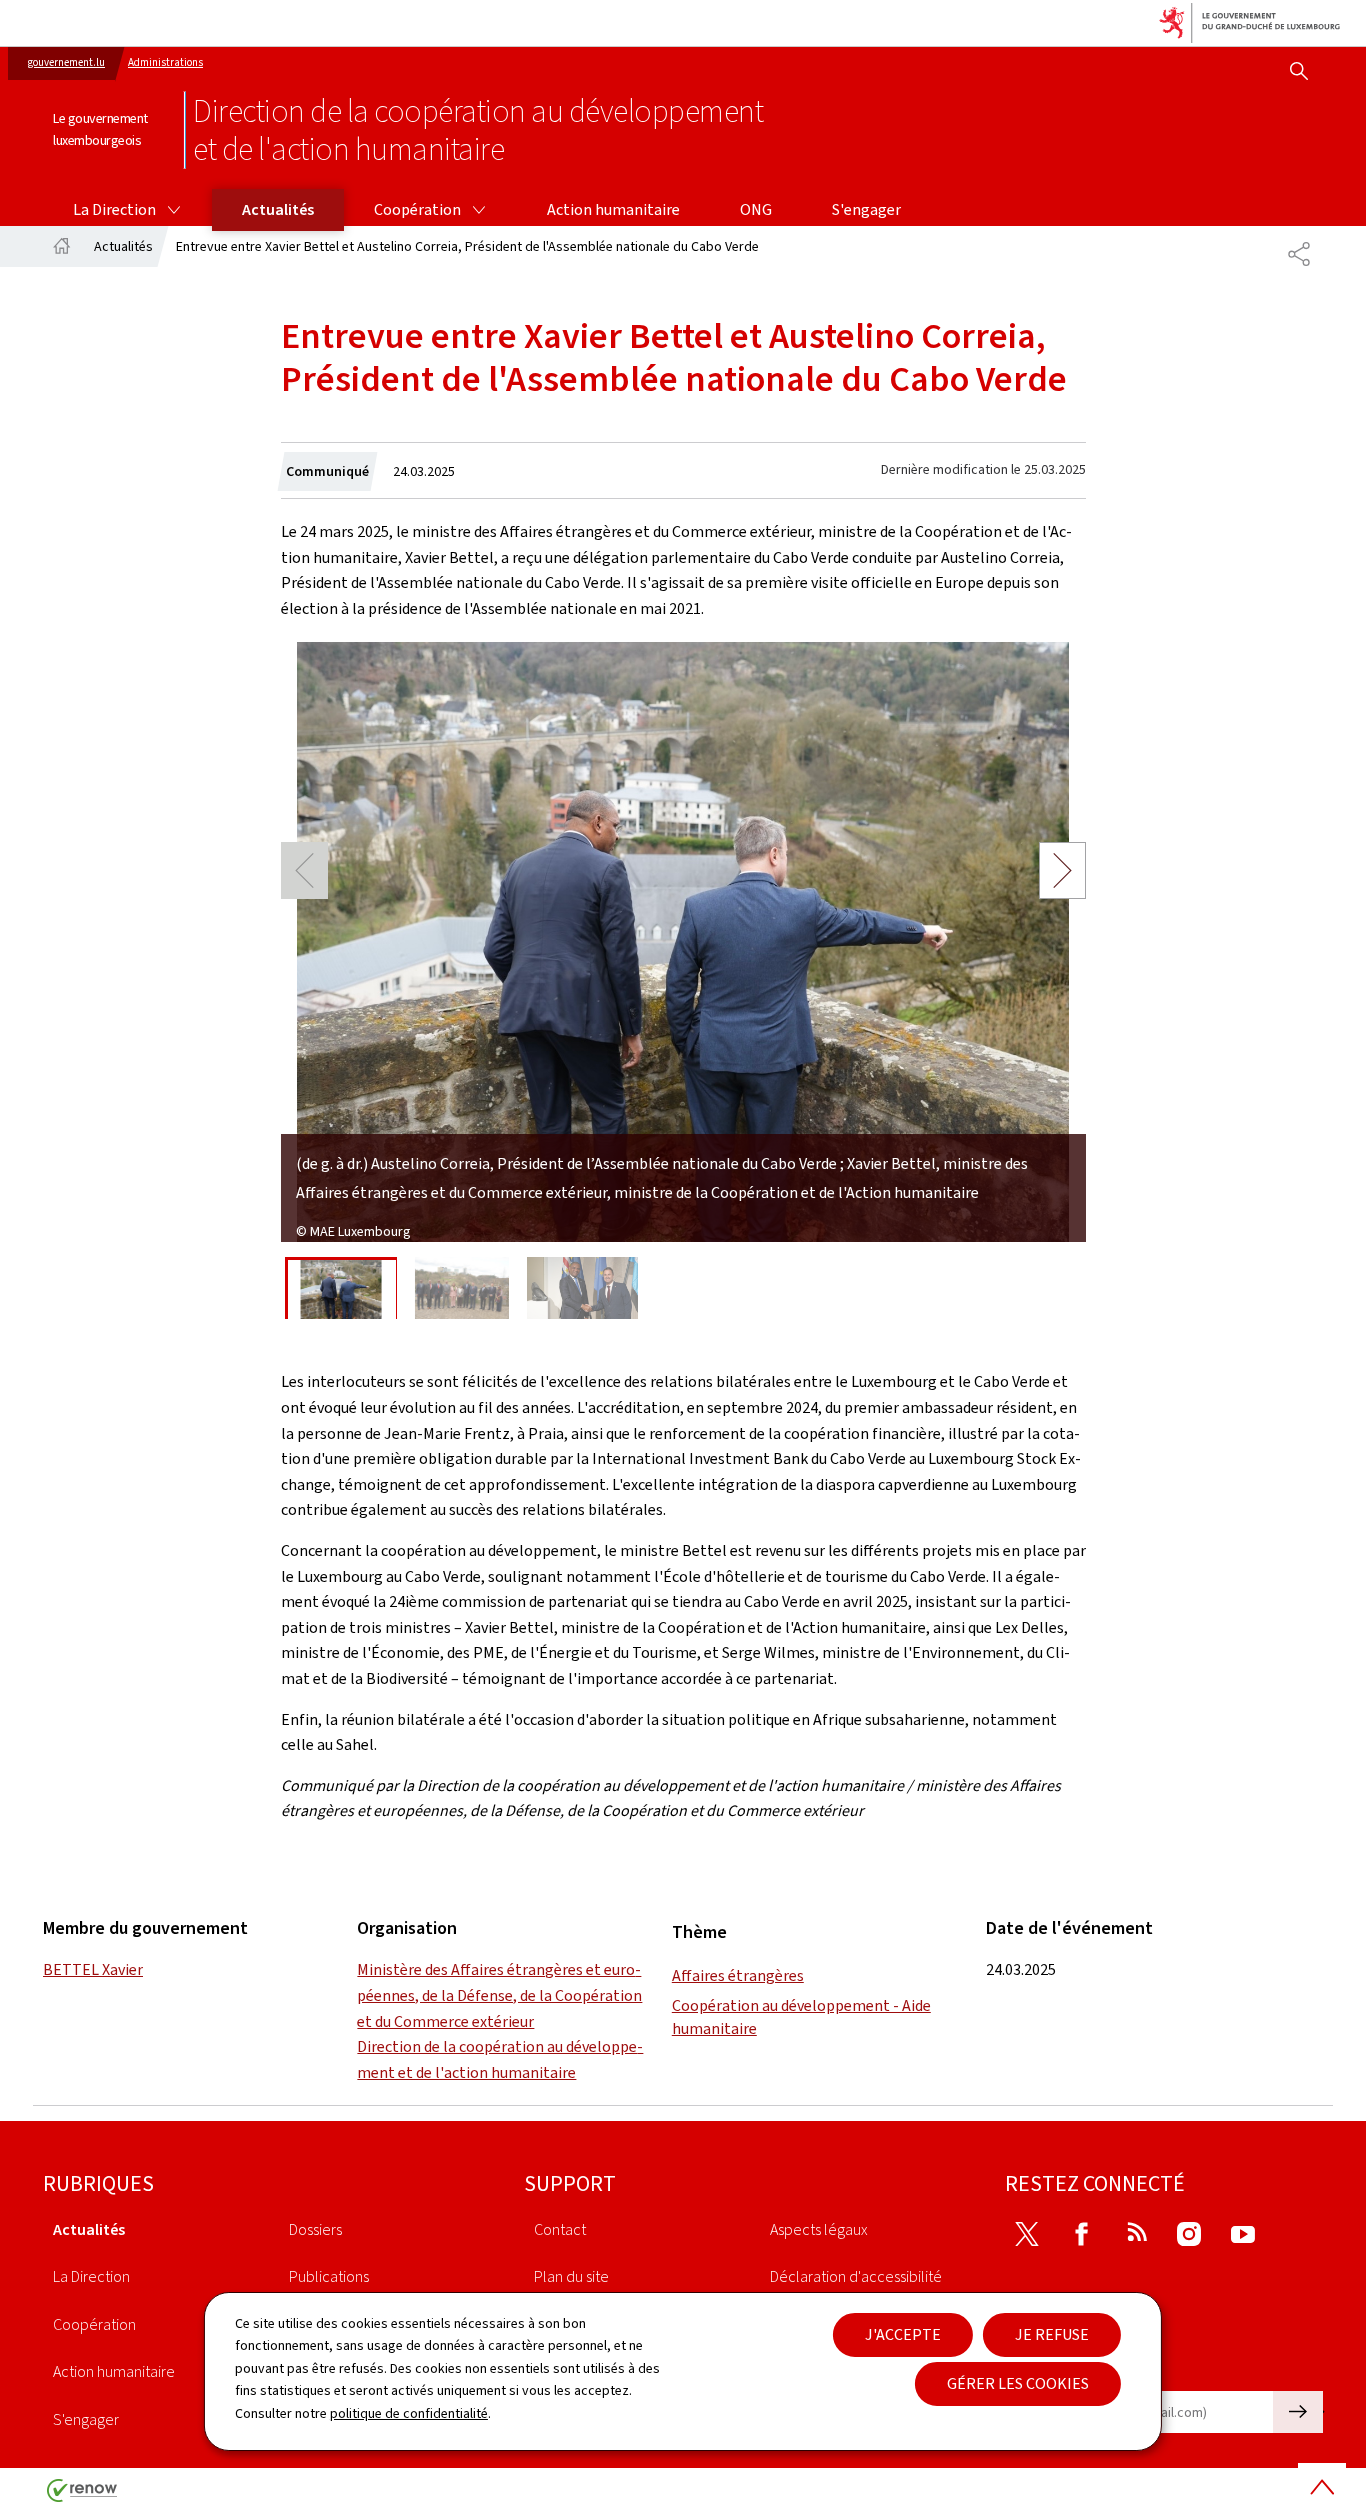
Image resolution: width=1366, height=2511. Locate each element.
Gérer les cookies (1018, 2383)
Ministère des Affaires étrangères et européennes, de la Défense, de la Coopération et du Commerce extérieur (499, 1995)
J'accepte (903, 2334)
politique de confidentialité (409, 2413)
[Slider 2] (462, 1288)
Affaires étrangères (738, 1975)
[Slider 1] (341, 1288)
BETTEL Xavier (93, 1969)
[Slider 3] (583, 1288)
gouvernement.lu (66, 62)
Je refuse (1052, 2334)
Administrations (165, 62)
